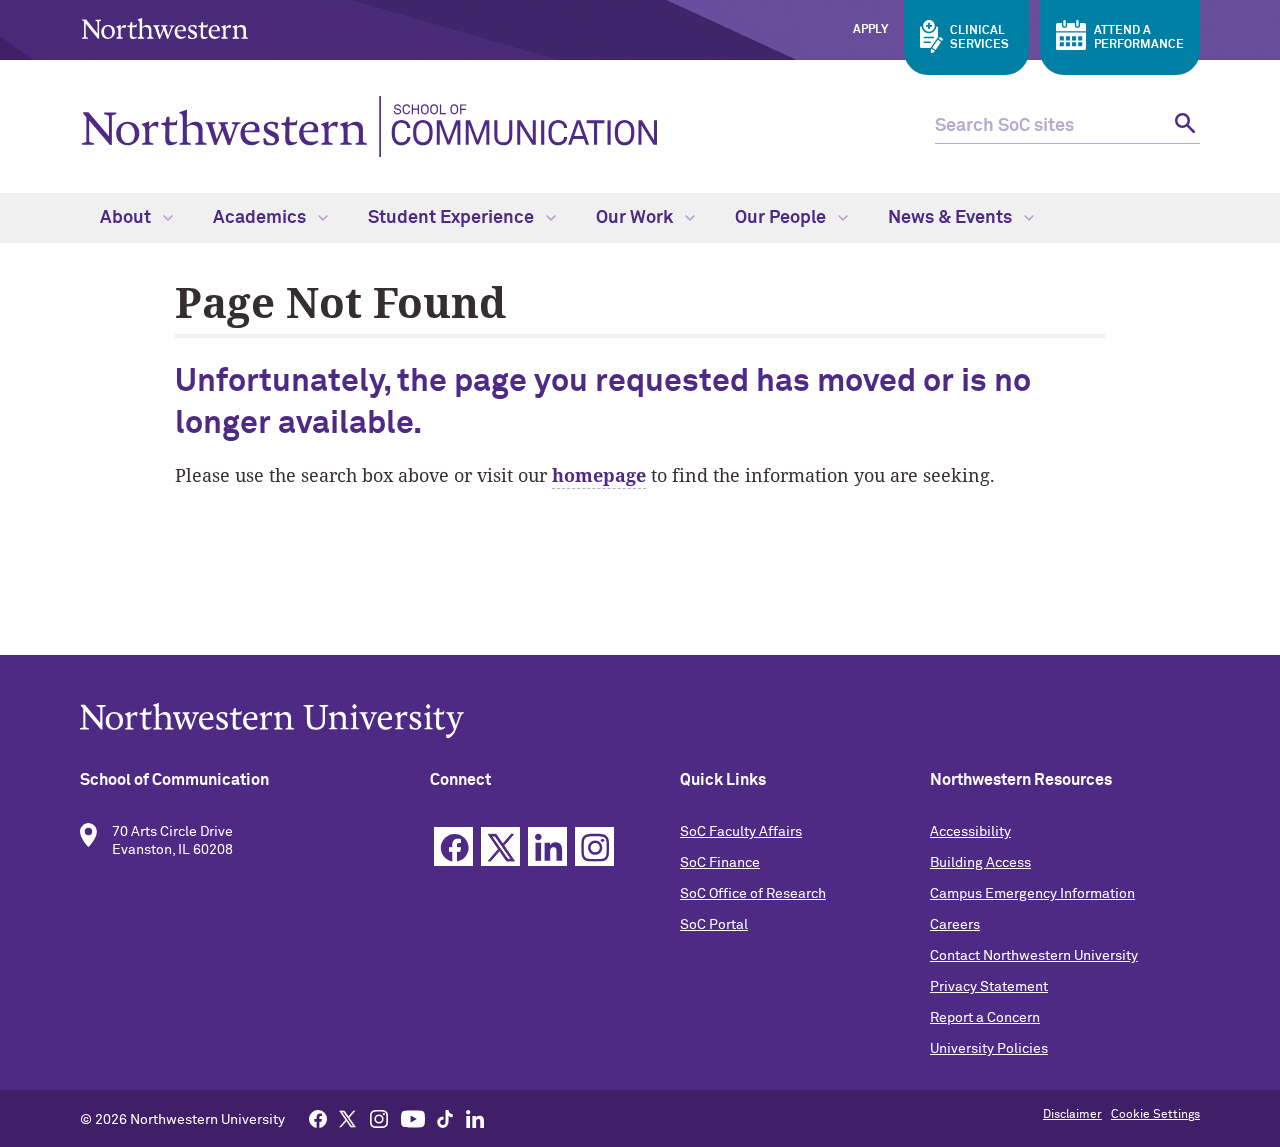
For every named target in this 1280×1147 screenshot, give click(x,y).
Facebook (453, 846)
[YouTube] (413, 1118)
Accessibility (970, 832)
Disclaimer (1072, 1115)
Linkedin (547, 846)
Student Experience (453, 218)
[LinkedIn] (475, 1118)
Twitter (500, 846)
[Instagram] (379, 1118)
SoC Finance (720, 863)
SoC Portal (714, 925)
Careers (955, 925)
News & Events (952, 218)
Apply (870, 30)
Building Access (980, 863)
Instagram (594, 846)
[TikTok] (445, 1118)
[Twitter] (348, 1118)
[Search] (1182, 126)
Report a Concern (985, 1018)
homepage (599, 475)
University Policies (989, 1049)
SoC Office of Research (753, 894)
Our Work (636, 218)
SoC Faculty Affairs (741, 832)
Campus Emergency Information (1032, 894)
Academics (261, 218)
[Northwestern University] (640, 720)
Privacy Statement (989, 987)
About (127, 218)
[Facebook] (318, 1118)
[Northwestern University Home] (165, 28)
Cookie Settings (1155, 1115)
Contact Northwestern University (1034, 956)
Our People (782, 218)
